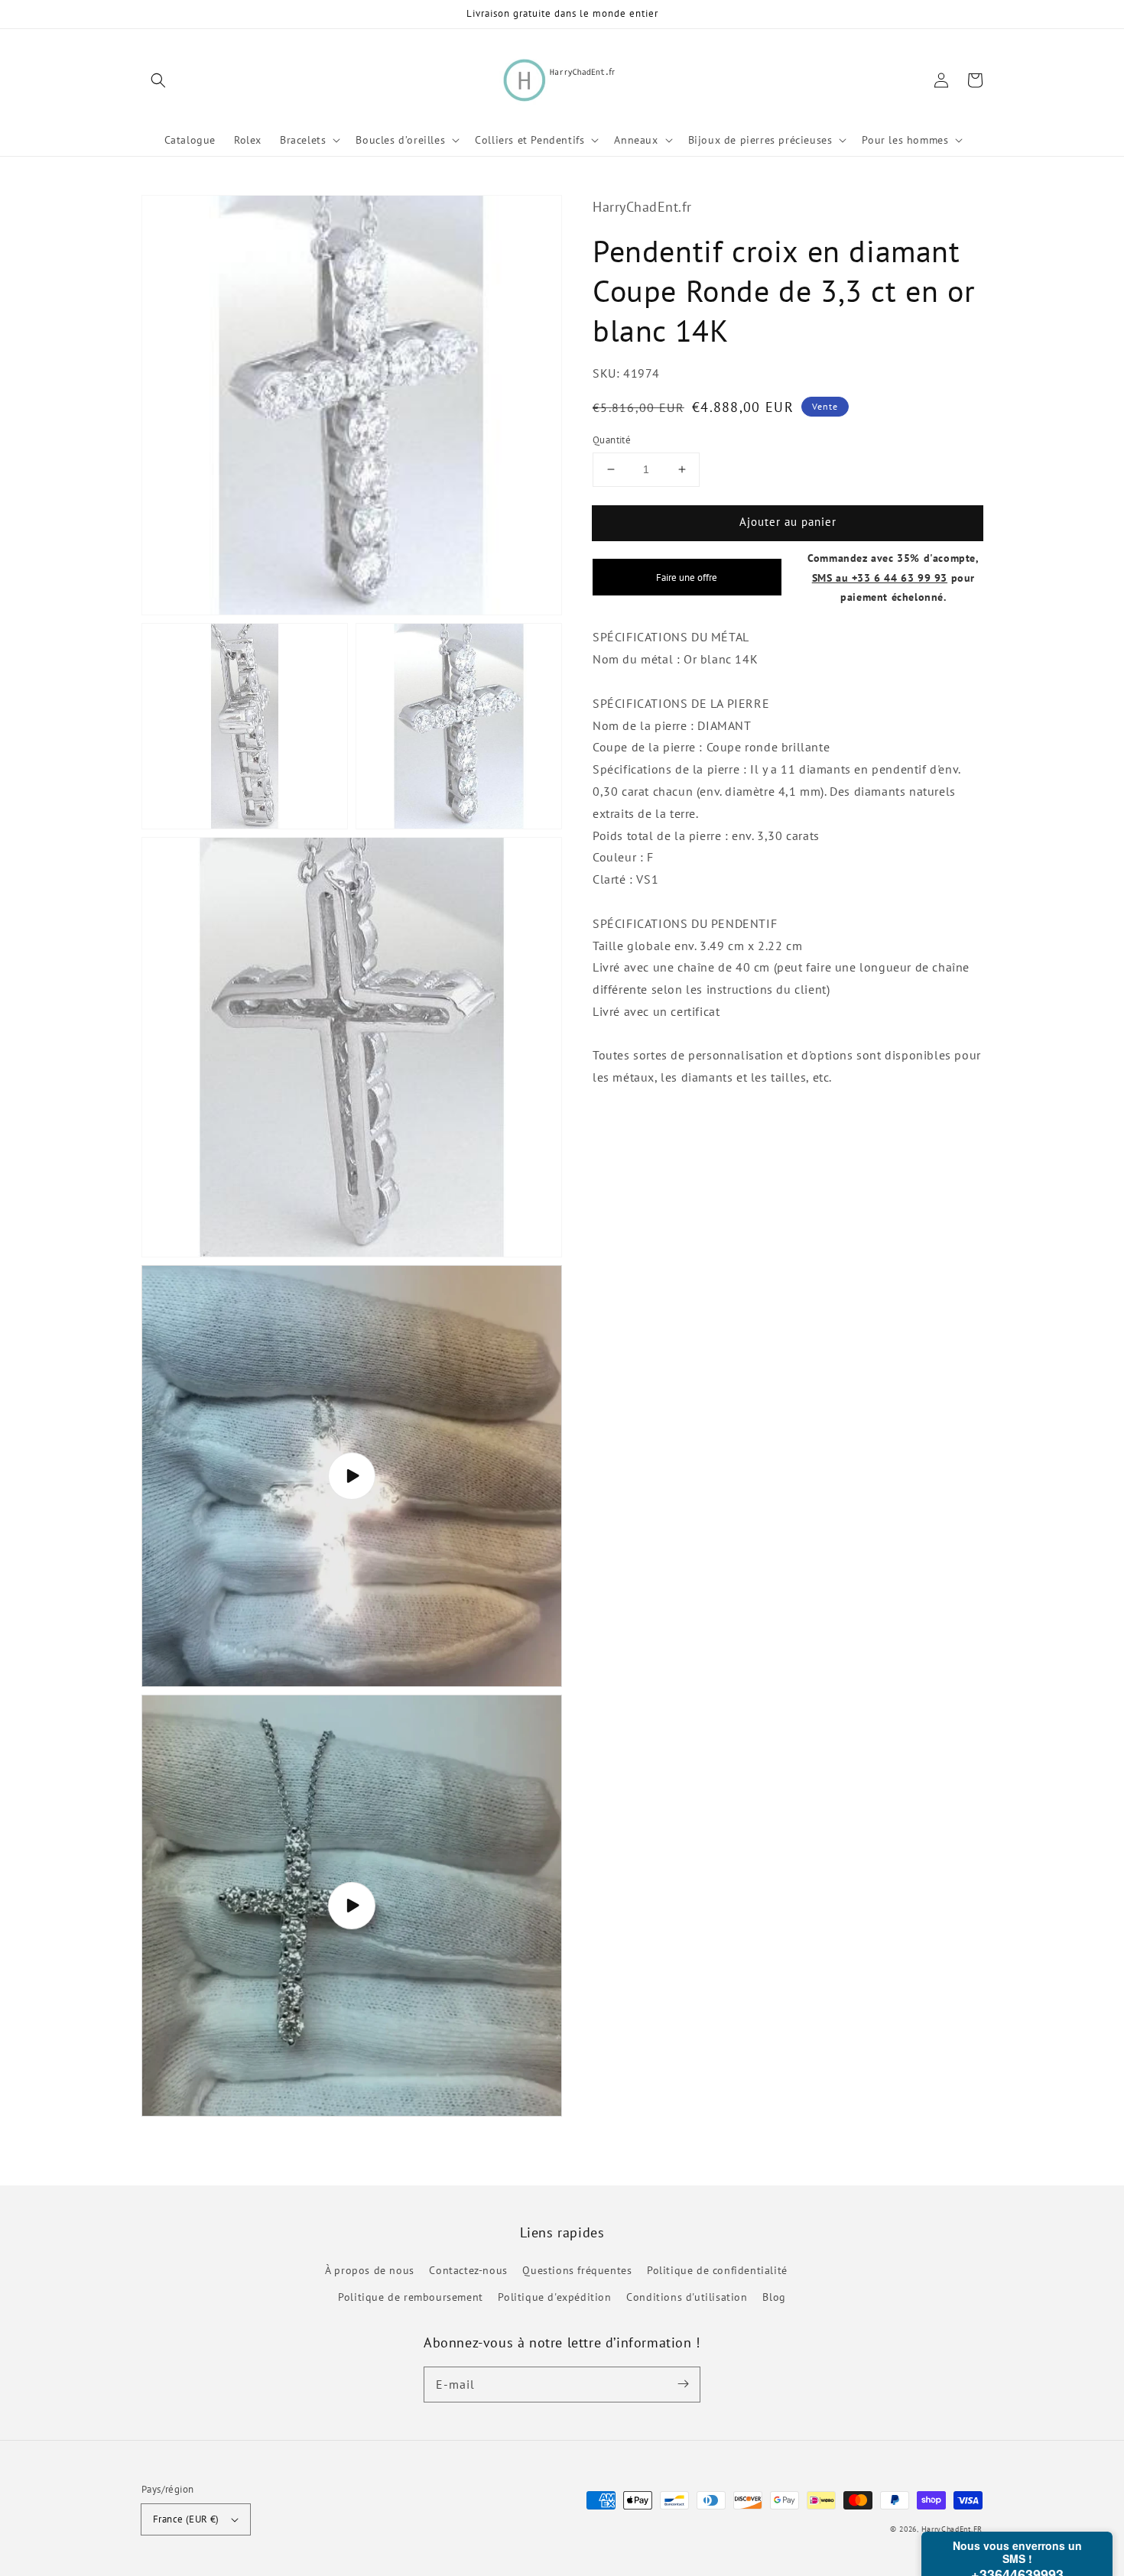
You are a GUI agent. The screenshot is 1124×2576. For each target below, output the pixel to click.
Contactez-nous (468, 2270)
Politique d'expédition (554, 2297)
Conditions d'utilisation (687, 2297)
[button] (158, 80)
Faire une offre (687, 578)
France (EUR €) (186, 2519)
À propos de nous (370, 2270)
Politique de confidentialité (717, 2270)
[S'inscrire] (683, 2384)
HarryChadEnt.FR (952, 2529)
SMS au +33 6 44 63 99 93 (880, 577)
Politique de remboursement (411, 2297)
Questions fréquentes (577, 2270)
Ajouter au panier (788, 522)
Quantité (612, 440)
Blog (774, 2297)
